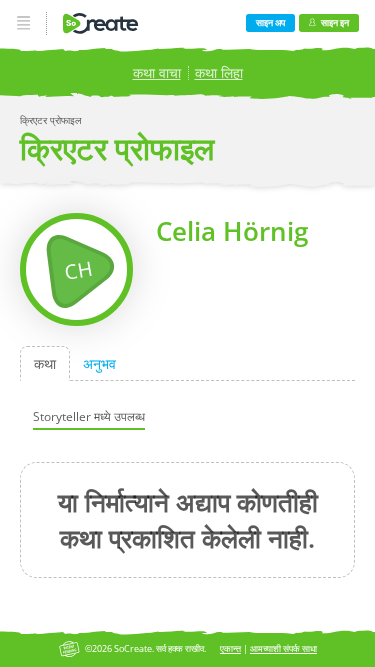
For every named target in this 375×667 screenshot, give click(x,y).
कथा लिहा (219, 72)
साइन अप (270, 22)
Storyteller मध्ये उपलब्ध (89, 415)
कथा (45, 363)
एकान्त (230, 648)
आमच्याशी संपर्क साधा (283, 648)
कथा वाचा (157, 72)
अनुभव (99, 363)
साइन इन (335, 22)
